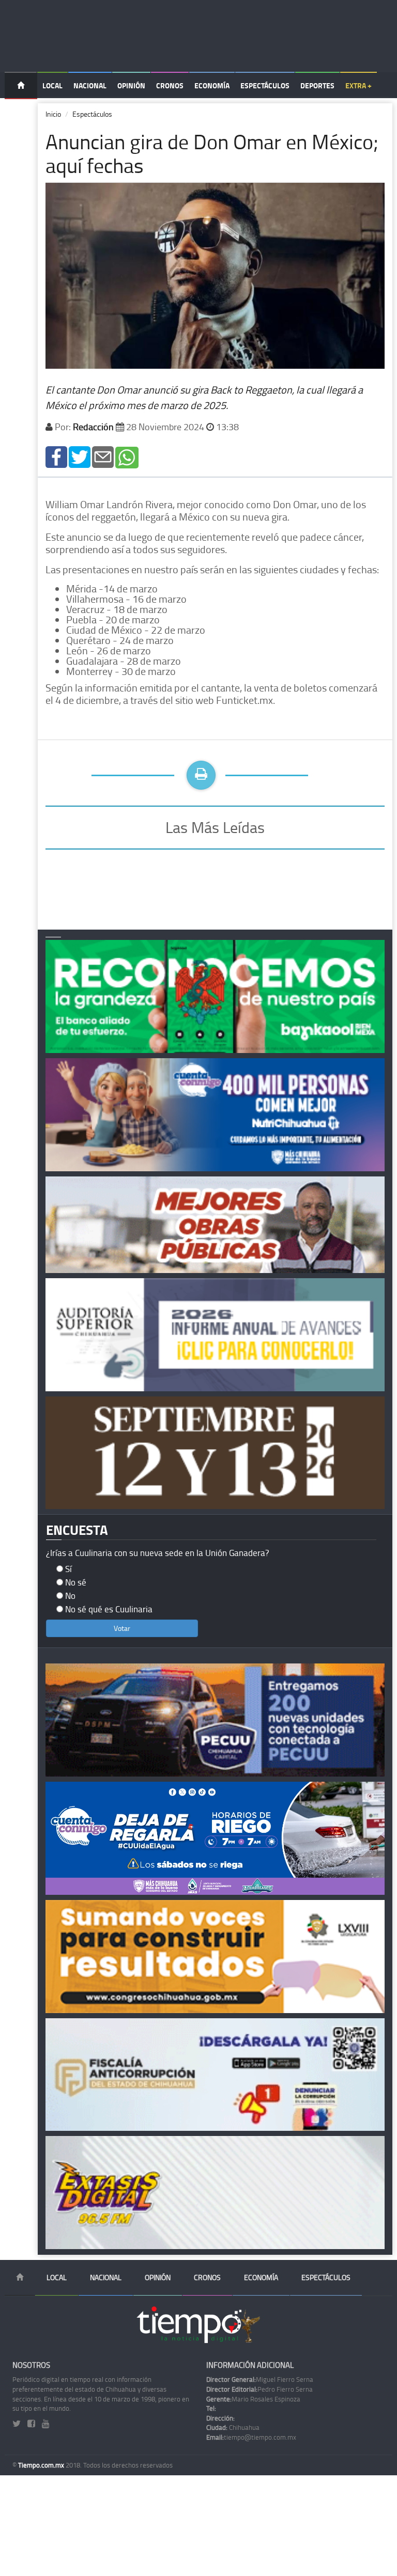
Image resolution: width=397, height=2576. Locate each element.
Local (52, 85)
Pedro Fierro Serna (259, 2389)
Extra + (358, 85)
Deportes (317, 85)
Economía (212, 85)
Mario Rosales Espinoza (253, 2399)
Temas (21, 112)
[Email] (103, 456)
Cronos (170, 85)
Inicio (53, 114)
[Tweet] (80, 456)
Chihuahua (233, 2427)
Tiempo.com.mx (42, 2465)
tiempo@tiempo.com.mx (251, 2437)
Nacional (90, 85)
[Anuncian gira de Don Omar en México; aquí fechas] (56, 456)
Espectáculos (265, 85)
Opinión (131, 85)
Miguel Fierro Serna (260, 2379)
